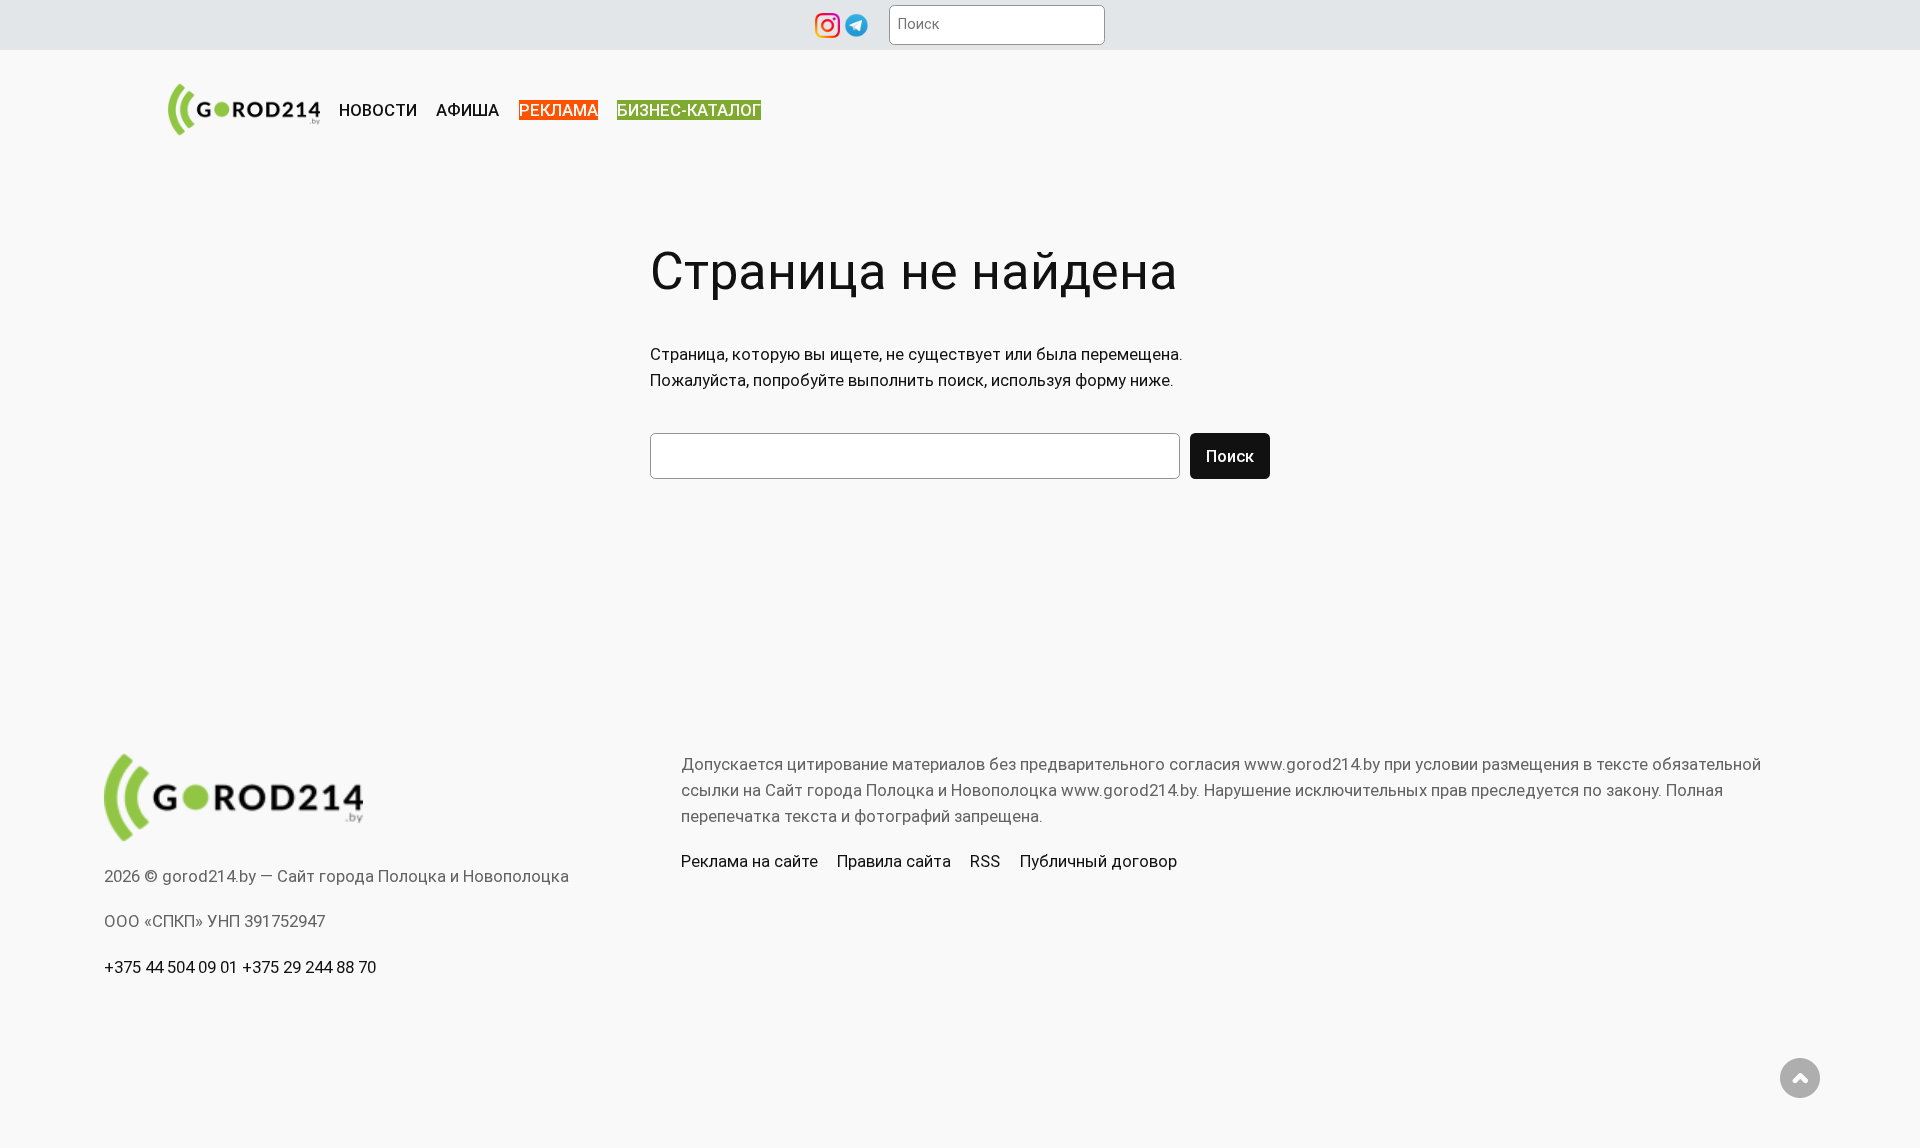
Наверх (1800, 1078)
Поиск (1230, 456)
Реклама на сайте (749, 861)
